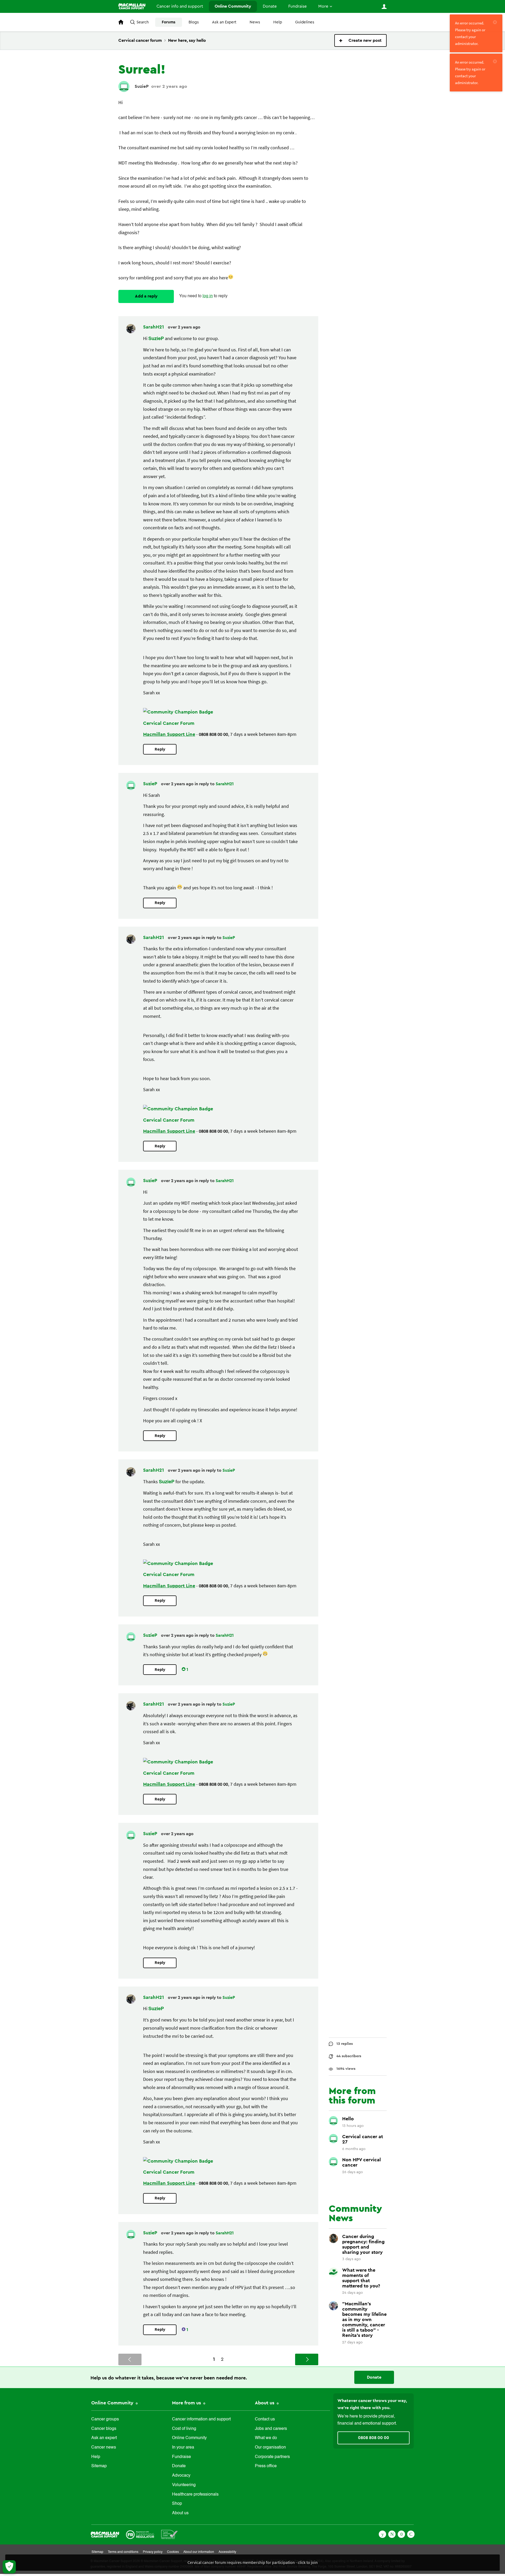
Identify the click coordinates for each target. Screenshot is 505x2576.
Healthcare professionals (195, 2495)
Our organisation (270, 2447)
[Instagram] (411, 2534)
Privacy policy (153, 2552)
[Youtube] (401, 2534)
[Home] (132, 6)
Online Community (233, 6)
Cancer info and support (180, 6)
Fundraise (297, 6)
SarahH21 (154, 327)
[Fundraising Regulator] (140, 2534)
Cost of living (184, 2429)
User (384, 7)
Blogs (194, 22)
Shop (177, 2504)
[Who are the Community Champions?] (178, 712)
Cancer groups (105, 2419)
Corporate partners (272, 2457)
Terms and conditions (123, 2552)
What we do (266, 2438)
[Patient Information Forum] (170, 2534)
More (323, 6)
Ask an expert (104, 2438)
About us (180, 2513)
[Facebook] (382, 2534)
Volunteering (184, 2485)
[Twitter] (392, 2534)
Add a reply (146, 296)
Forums (169, 22)
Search (143, 22)
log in (208, 296)
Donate (270, 6)
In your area (183, 2447)
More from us (187, 2403)
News (255, 22)
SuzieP (142, 86)
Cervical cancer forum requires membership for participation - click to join (253, 2562)
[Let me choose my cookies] (9, 2567)
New (360, 40)
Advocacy (181, 2476)
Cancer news (104, 2447)
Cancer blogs (104, 2429)
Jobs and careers (271, 2429)
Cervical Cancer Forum (169, 723)
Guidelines (305, 22)
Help (278, 22)
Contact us (265, 2419)
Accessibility (227, 2552)
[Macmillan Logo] (105, 2534)
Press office (266, 2466)
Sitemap (99, 2466)
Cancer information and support (201, 2419)
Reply (160, 749)
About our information (199, 2552)
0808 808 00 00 (373, 2438)
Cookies (173, 2552)
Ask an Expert (224, 22)
